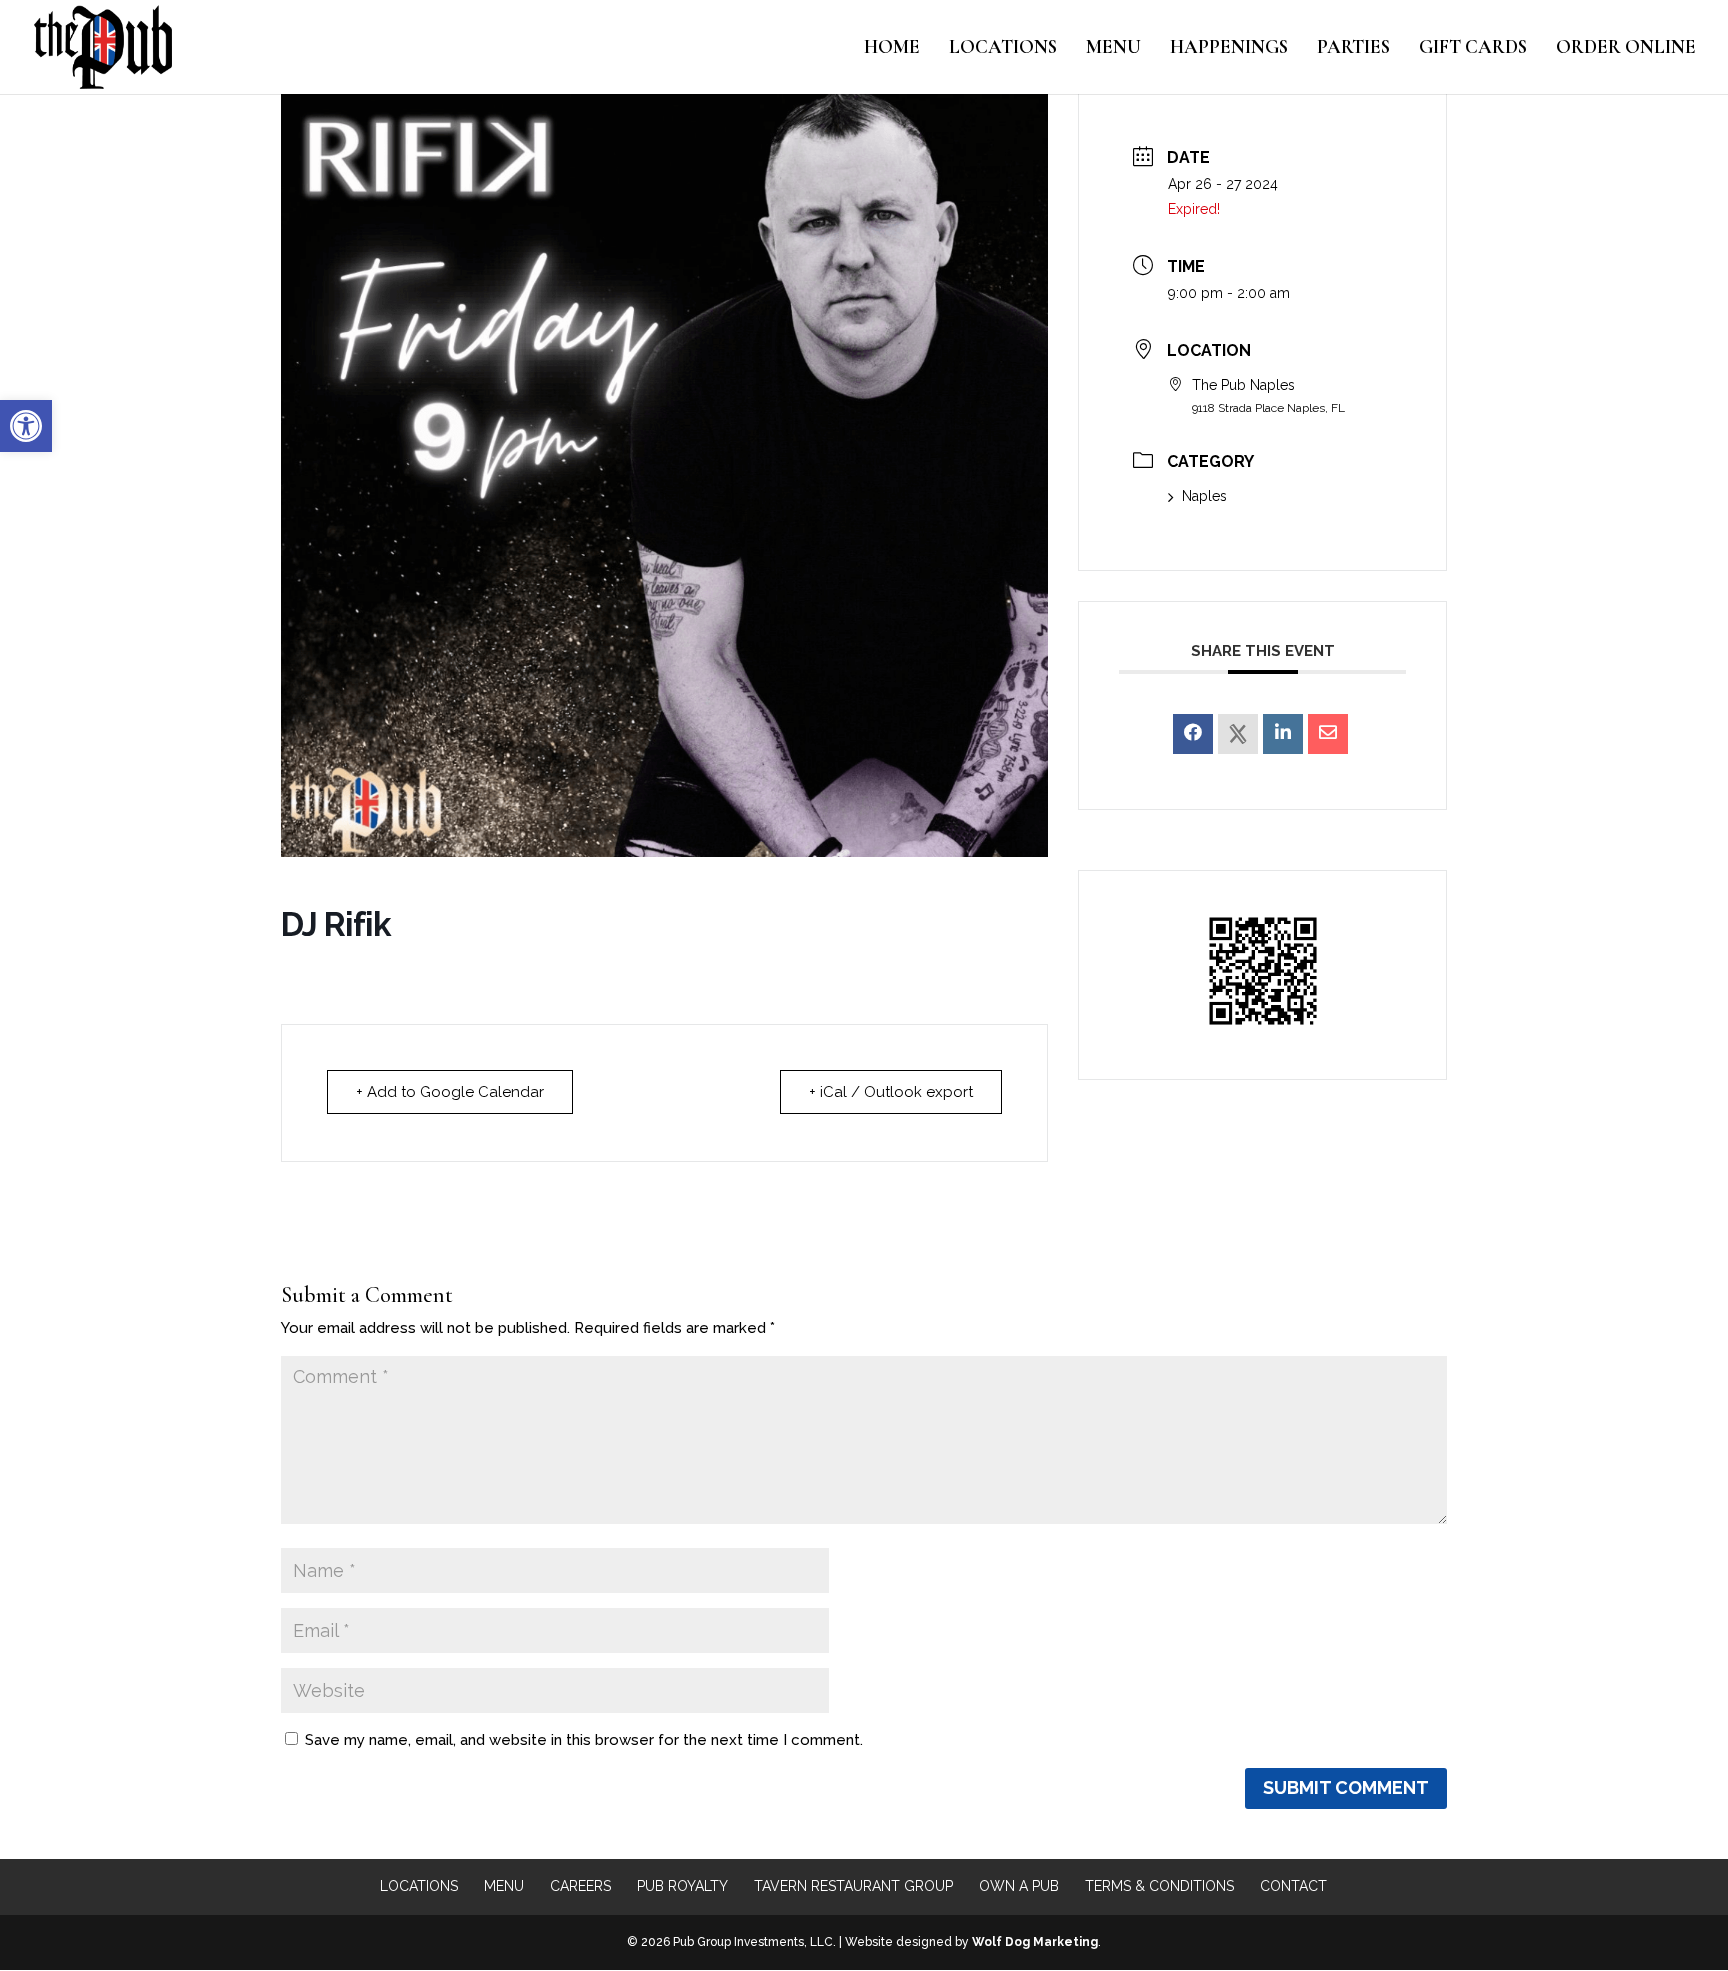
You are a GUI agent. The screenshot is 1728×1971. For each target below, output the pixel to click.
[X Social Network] (1238, 734)
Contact (1293, 1886)
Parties (1353, 49)
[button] (26, 426)
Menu (1113, 49)
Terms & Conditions (1159, 1886)
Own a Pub (1019, 1886)
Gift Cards (1473, 49)
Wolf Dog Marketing (1035, 1942)
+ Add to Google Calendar (450, 1092)
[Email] (1328, 734)
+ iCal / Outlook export (891, 1092)
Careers (580, 1886)
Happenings (1229, 49)
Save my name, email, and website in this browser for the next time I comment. (584, 1740)
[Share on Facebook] (1193, 734)
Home (892, 49)
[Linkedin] (1283, 734)
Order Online (1626, 49)
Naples (1204, 496)
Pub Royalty (682, 1886)
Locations (1003, 49)
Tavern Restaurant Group (853, 1886)
